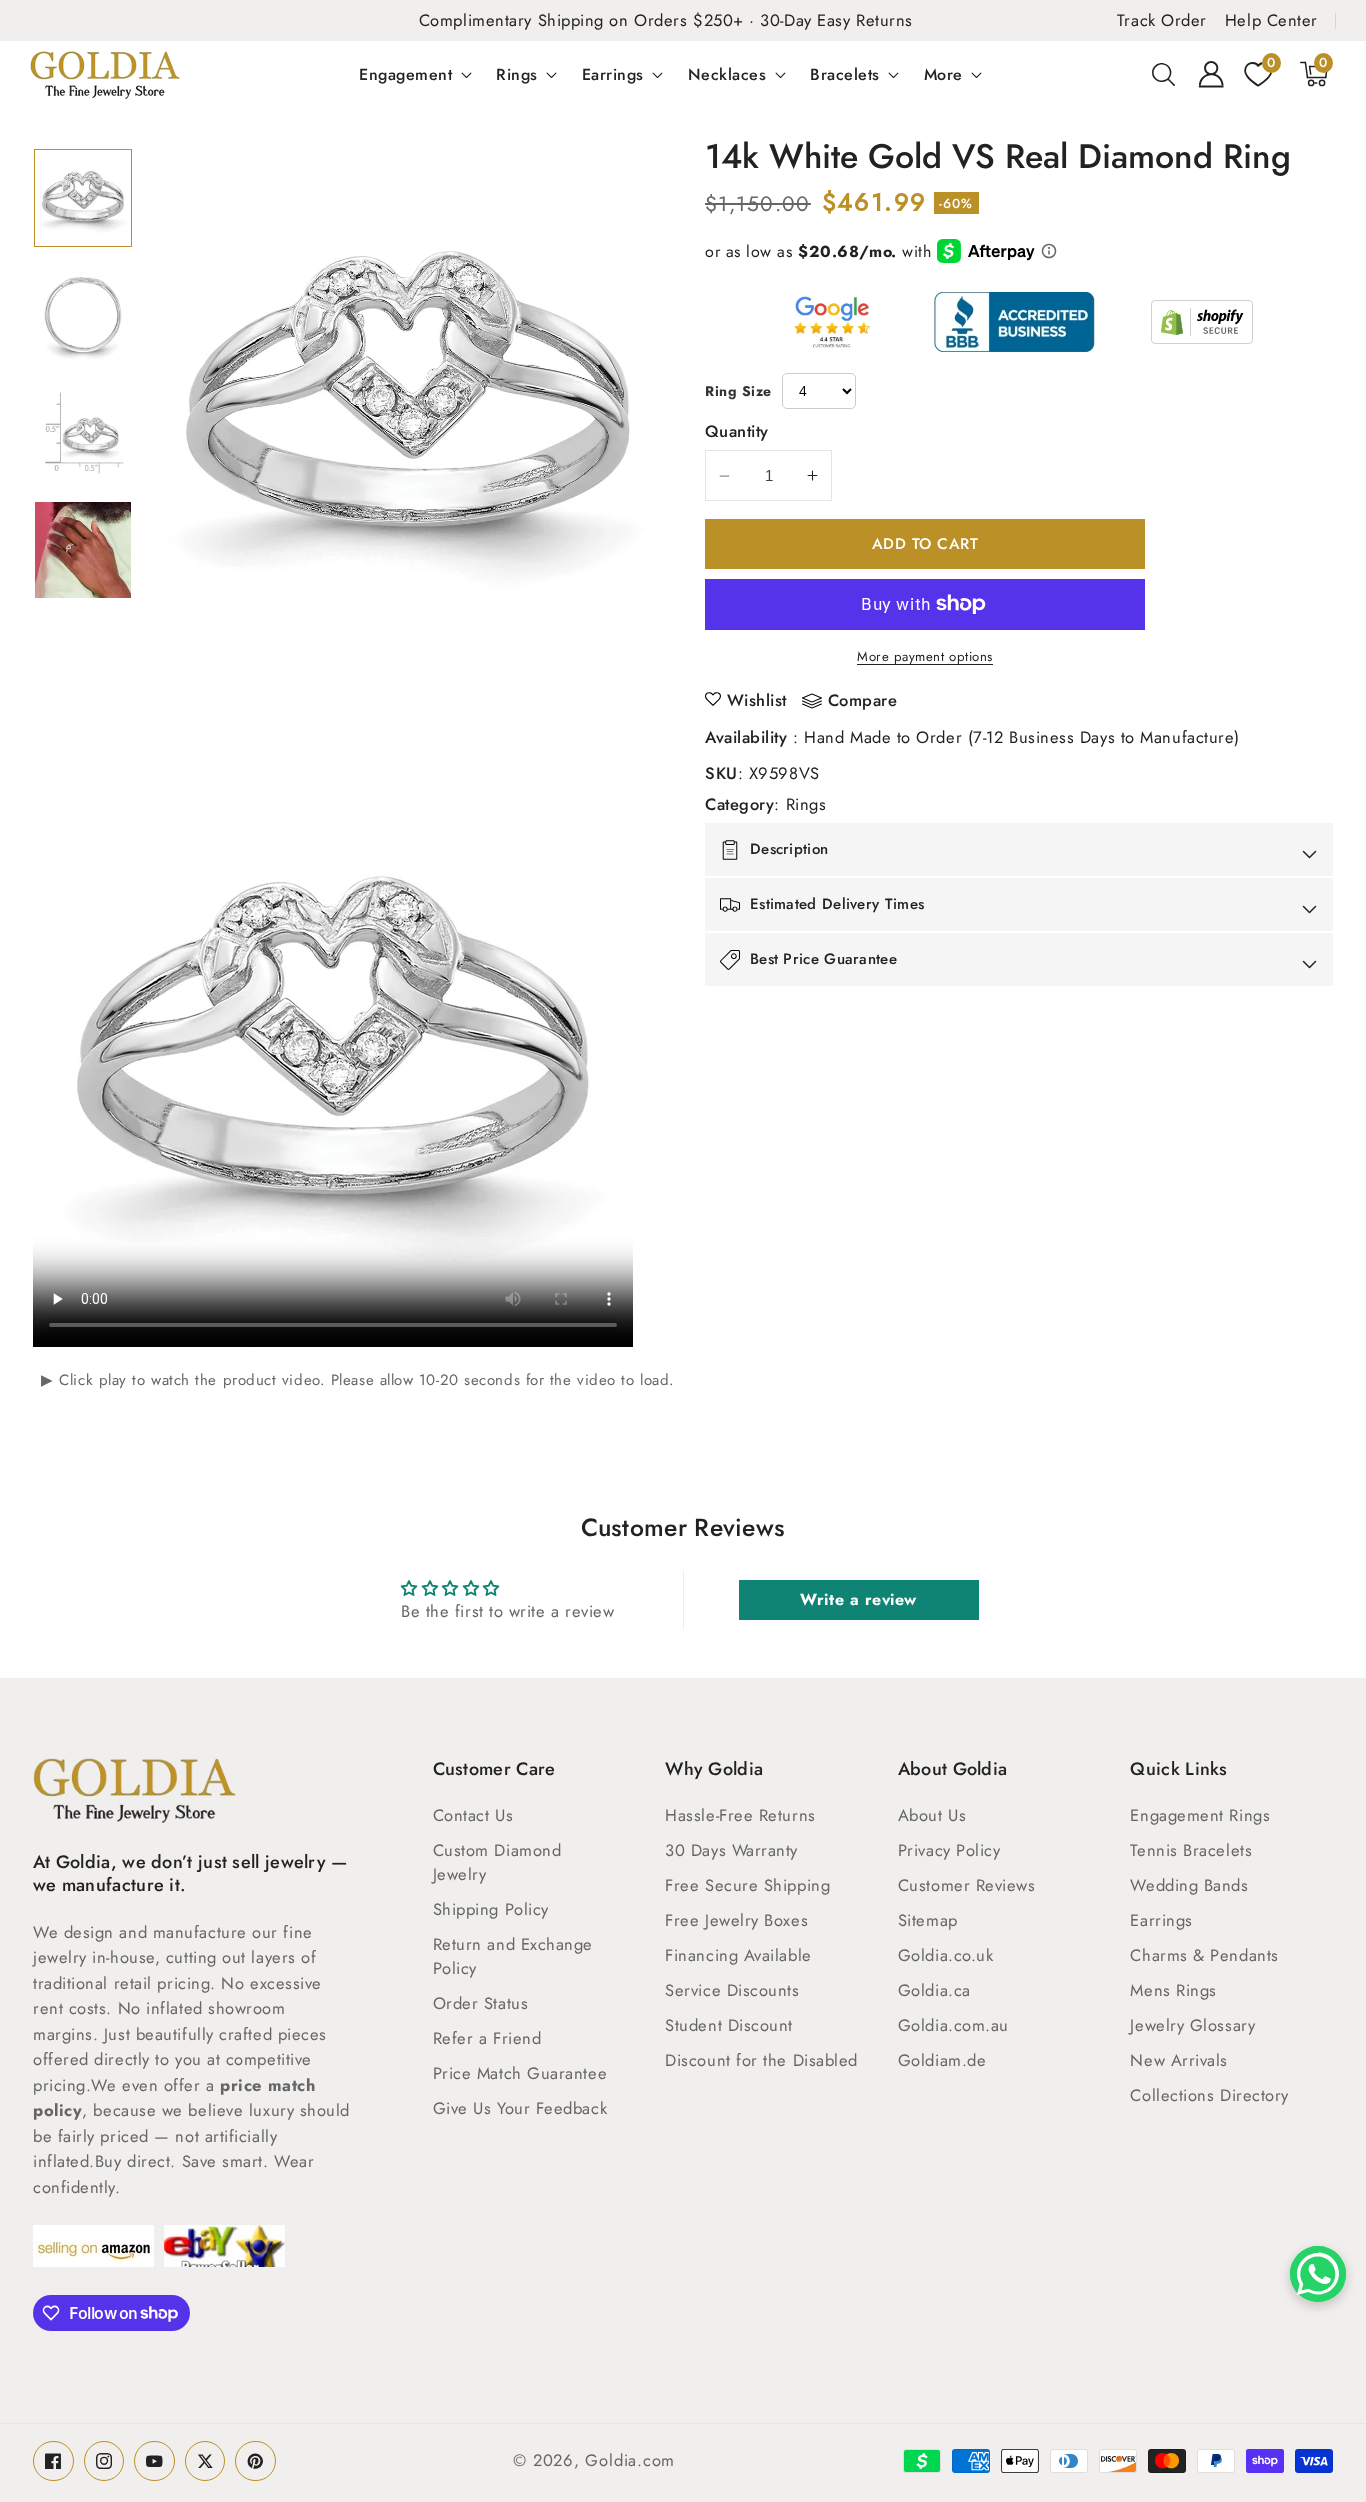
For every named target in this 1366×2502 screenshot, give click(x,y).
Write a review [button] (858, 1599)
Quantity (737, 431)
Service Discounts (732, 1990)
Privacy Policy (949, 1850)
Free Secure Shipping (747, 1885)
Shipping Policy (491, 1909)
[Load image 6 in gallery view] (83, 315)
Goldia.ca (934, 1990)
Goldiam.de (942, 2060)
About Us (932, 1815)
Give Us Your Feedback (520, 2108)
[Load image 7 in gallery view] (83, 433)
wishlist (757, 700)
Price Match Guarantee (520, 2073)
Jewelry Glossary (1192, 2025)
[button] (1164, 74)
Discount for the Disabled (761, 2060)
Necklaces (727, 74)
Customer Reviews (967, 1885)
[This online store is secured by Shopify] (1202, 322)
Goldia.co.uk (946, 1955)
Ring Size (738, 391)
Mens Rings (1173, 1990)
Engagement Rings (1200, 1815)
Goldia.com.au (953, 2025)
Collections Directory (1209, 2095)
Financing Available (738, 1955)
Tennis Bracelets (1191, 1850)
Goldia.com (630, 2460)
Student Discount (729, 2025)
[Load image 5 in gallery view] (83, 198)
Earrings (613, 74)
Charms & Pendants (1204, 1955)
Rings (517, 74)
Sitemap (928, 1920)
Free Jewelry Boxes (736, 1920)
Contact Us (473, 1815)
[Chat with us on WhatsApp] (1318, 2274)
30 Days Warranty (731, 1850)
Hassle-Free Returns (740, 1815)
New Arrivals (1179, 2060)
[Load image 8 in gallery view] (83, 550)
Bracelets (845, 74)
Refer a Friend (487, 2038)
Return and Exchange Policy (513, 1956)
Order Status (481, 2003)
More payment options (925, 656)
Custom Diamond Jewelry (497, 1862)
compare (863, 701)
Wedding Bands (1189, 1885)
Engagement (405, 74)
